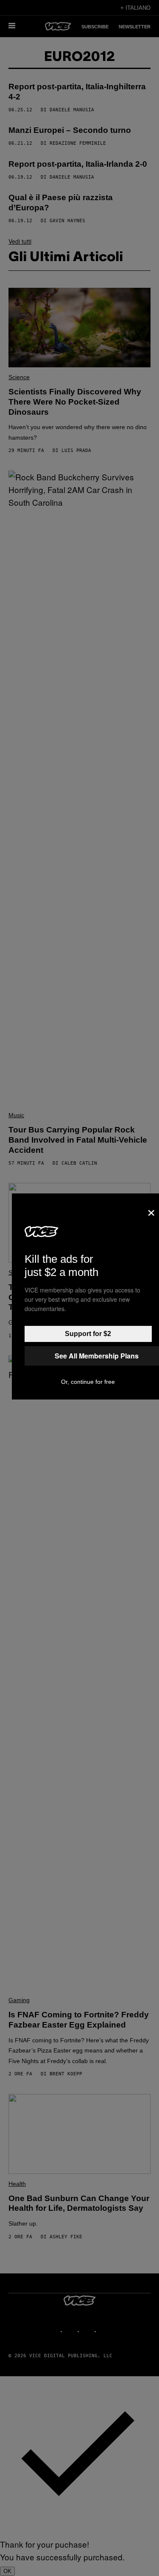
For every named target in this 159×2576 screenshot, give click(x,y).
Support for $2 (88, 1334)
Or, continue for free (88, 1382)
